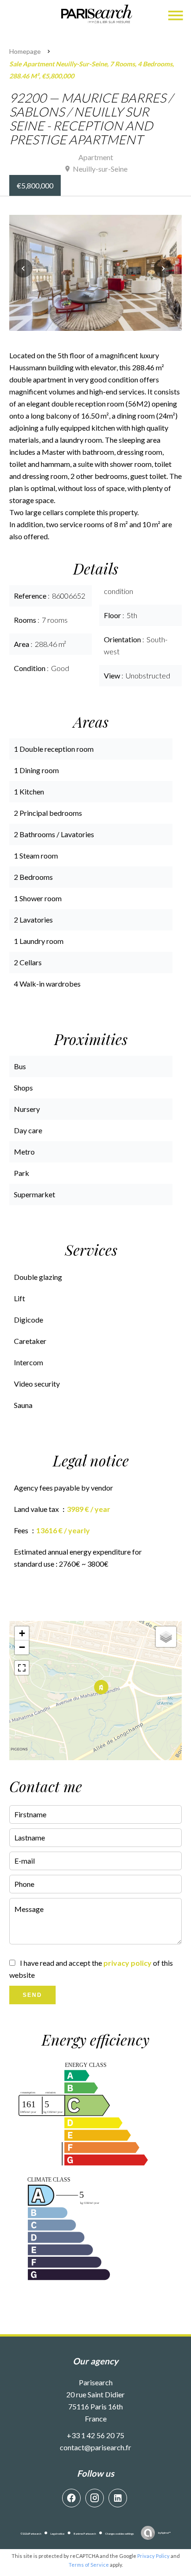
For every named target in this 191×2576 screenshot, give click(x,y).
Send (32, 1995)
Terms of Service (89, 2565)
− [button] (22, 1647)
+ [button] (22, 1633)
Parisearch (96, 2382)
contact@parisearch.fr (95, 2447)
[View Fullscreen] (22, 1668)
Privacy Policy (153, 2556)
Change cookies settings (120, 2534)
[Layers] (166, 1637)
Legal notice (57, 2534)
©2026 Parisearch (31, 2534)
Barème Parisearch (85, 2534)
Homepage (25, 51)
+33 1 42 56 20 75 (95, 2435)
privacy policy (127, 1963)
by (164, 2533)
